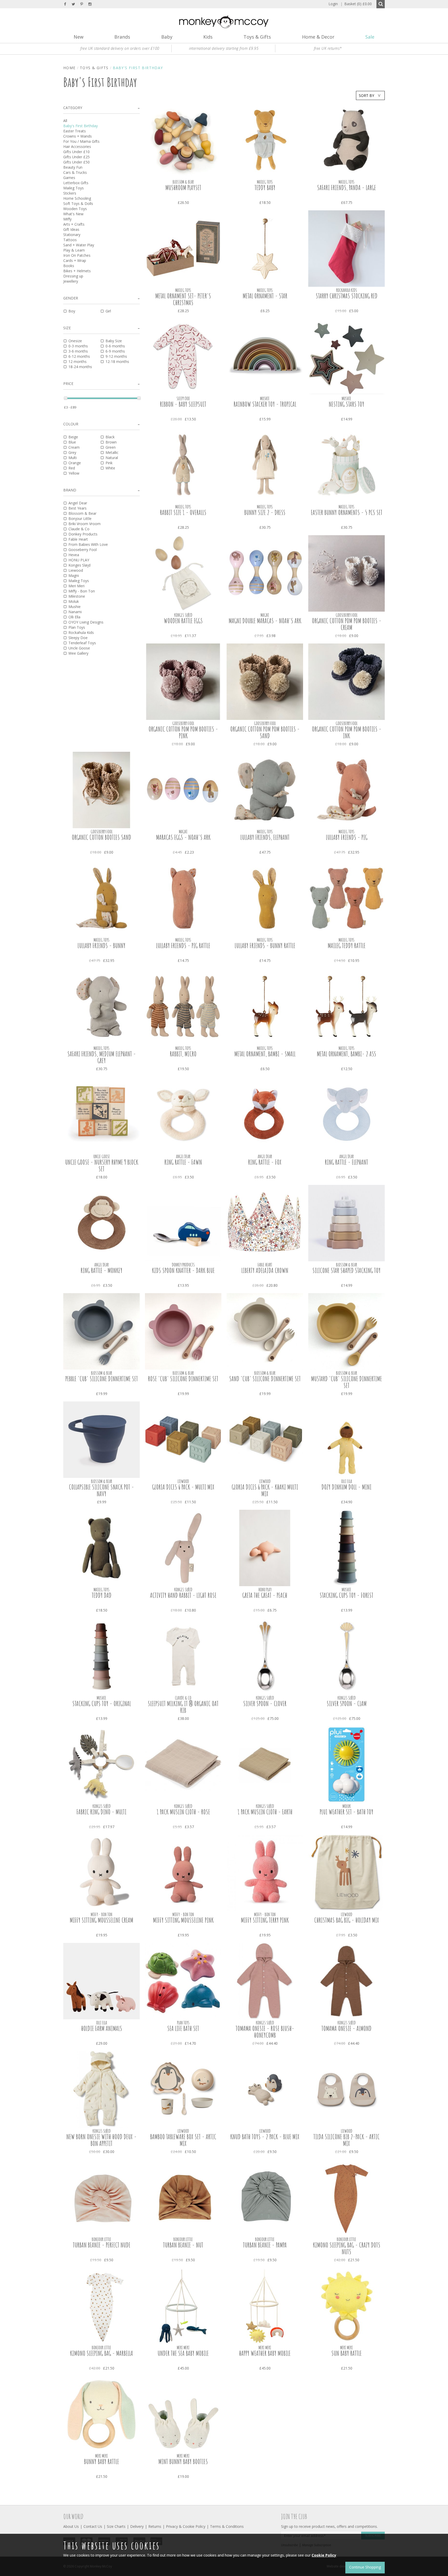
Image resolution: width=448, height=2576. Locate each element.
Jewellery (71, 281)
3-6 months (78, 351)
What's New (73, 214)
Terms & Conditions (227, 2526)
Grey (72, 452)
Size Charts (116, 2526)
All (65, 121)
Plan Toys (77, 627)
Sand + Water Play (79, 245)
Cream (74, 447)
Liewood (76, 570)
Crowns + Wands (78, 136)
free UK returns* (328, 48)
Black (110, 437)
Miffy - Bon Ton (82, 591)
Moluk (74, 601)
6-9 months (115, 351)
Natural (112, 458)
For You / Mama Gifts (81, 141)
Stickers (70, 193)
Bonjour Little (80, 518)
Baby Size (114, 341)
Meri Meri (76, 586)
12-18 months (117, 362)
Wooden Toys (75, 209)
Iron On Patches (77, 255)
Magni (74, 575)
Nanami (75, 612)
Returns (155, 2526)
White (110, 468)
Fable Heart (78, 539)
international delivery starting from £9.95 (224, 48)
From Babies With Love (88, 544)
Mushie (75, 607)
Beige (73, 437)
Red (72, 468)
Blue (72, 442)
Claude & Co (79, 529)
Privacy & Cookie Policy (186, 2526)
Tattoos (70, 240)
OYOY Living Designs (86, 622)
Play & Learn (74, 250)
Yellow (74, 473)
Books (69, 266)
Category (73, 108)
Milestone (77, 596)
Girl (108, 311)
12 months (78, 362)
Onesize (75, 341)
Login (333, 4)
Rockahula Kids (81, 632)
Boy (72, 311)
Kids (208, 37)
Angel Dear (78, 503)
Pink (109, 463)
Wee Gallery (78, 653)
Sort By (366, 95)
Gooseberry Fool (83, 550)
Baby (167, 37)
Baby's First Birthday (80, 126)
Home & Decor (318, 37)
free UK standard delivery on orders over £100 (120, 48)
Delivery (137, 2526)
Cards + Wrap (75, 260)
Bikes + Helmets (77, 271)
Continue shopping (365, 2567)
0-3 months (78, 346)
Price (68, 384)
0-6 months (115, 346)
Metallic (112, 452)
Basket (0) (356, 4)
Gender (71, 298)
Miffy (67, 219)
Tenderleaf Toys (82, 643)
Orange (75, 463)
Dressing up (73, 276)
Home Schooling (77, 198)
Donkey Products (83, 534)
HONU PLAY (79, 560)
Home (69, 68)
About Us (71, 2526)
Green (111, 447)
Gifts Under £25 (76, 157)
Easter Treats (75, 131)
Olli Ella (74, 617)
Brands (122, 37)
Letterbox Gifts (76, 183)
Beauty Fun (73, 167)
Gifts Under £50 (76, 162)
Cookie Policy (324, 2555)
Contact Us (93, 2526)
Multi (73, 458)
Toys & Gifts (257, 37)
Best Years (78, 508)
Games (69, 178)
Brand (70, 490)
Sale (370, 37)
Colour (71, 424)
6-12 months (79, 356)
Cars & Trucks (75, 172)
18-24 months (80, 367)
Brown (111, 442)
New (79, 37)
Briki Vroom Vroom (85, 524)
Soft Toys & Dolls (78, 203)
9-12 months (116, 356)
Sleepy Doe (78, 638)
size (67, 328)
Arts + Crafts (74, 224)
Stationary (72, 235)
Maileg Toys (73, 188)
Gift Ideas (71, 229)
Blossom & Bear (82, 513)
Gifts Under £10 (76, 152)
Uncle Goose (79, 648)
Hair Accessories (77, 146)
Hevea (74, 555)
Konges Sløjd (79, 565)
